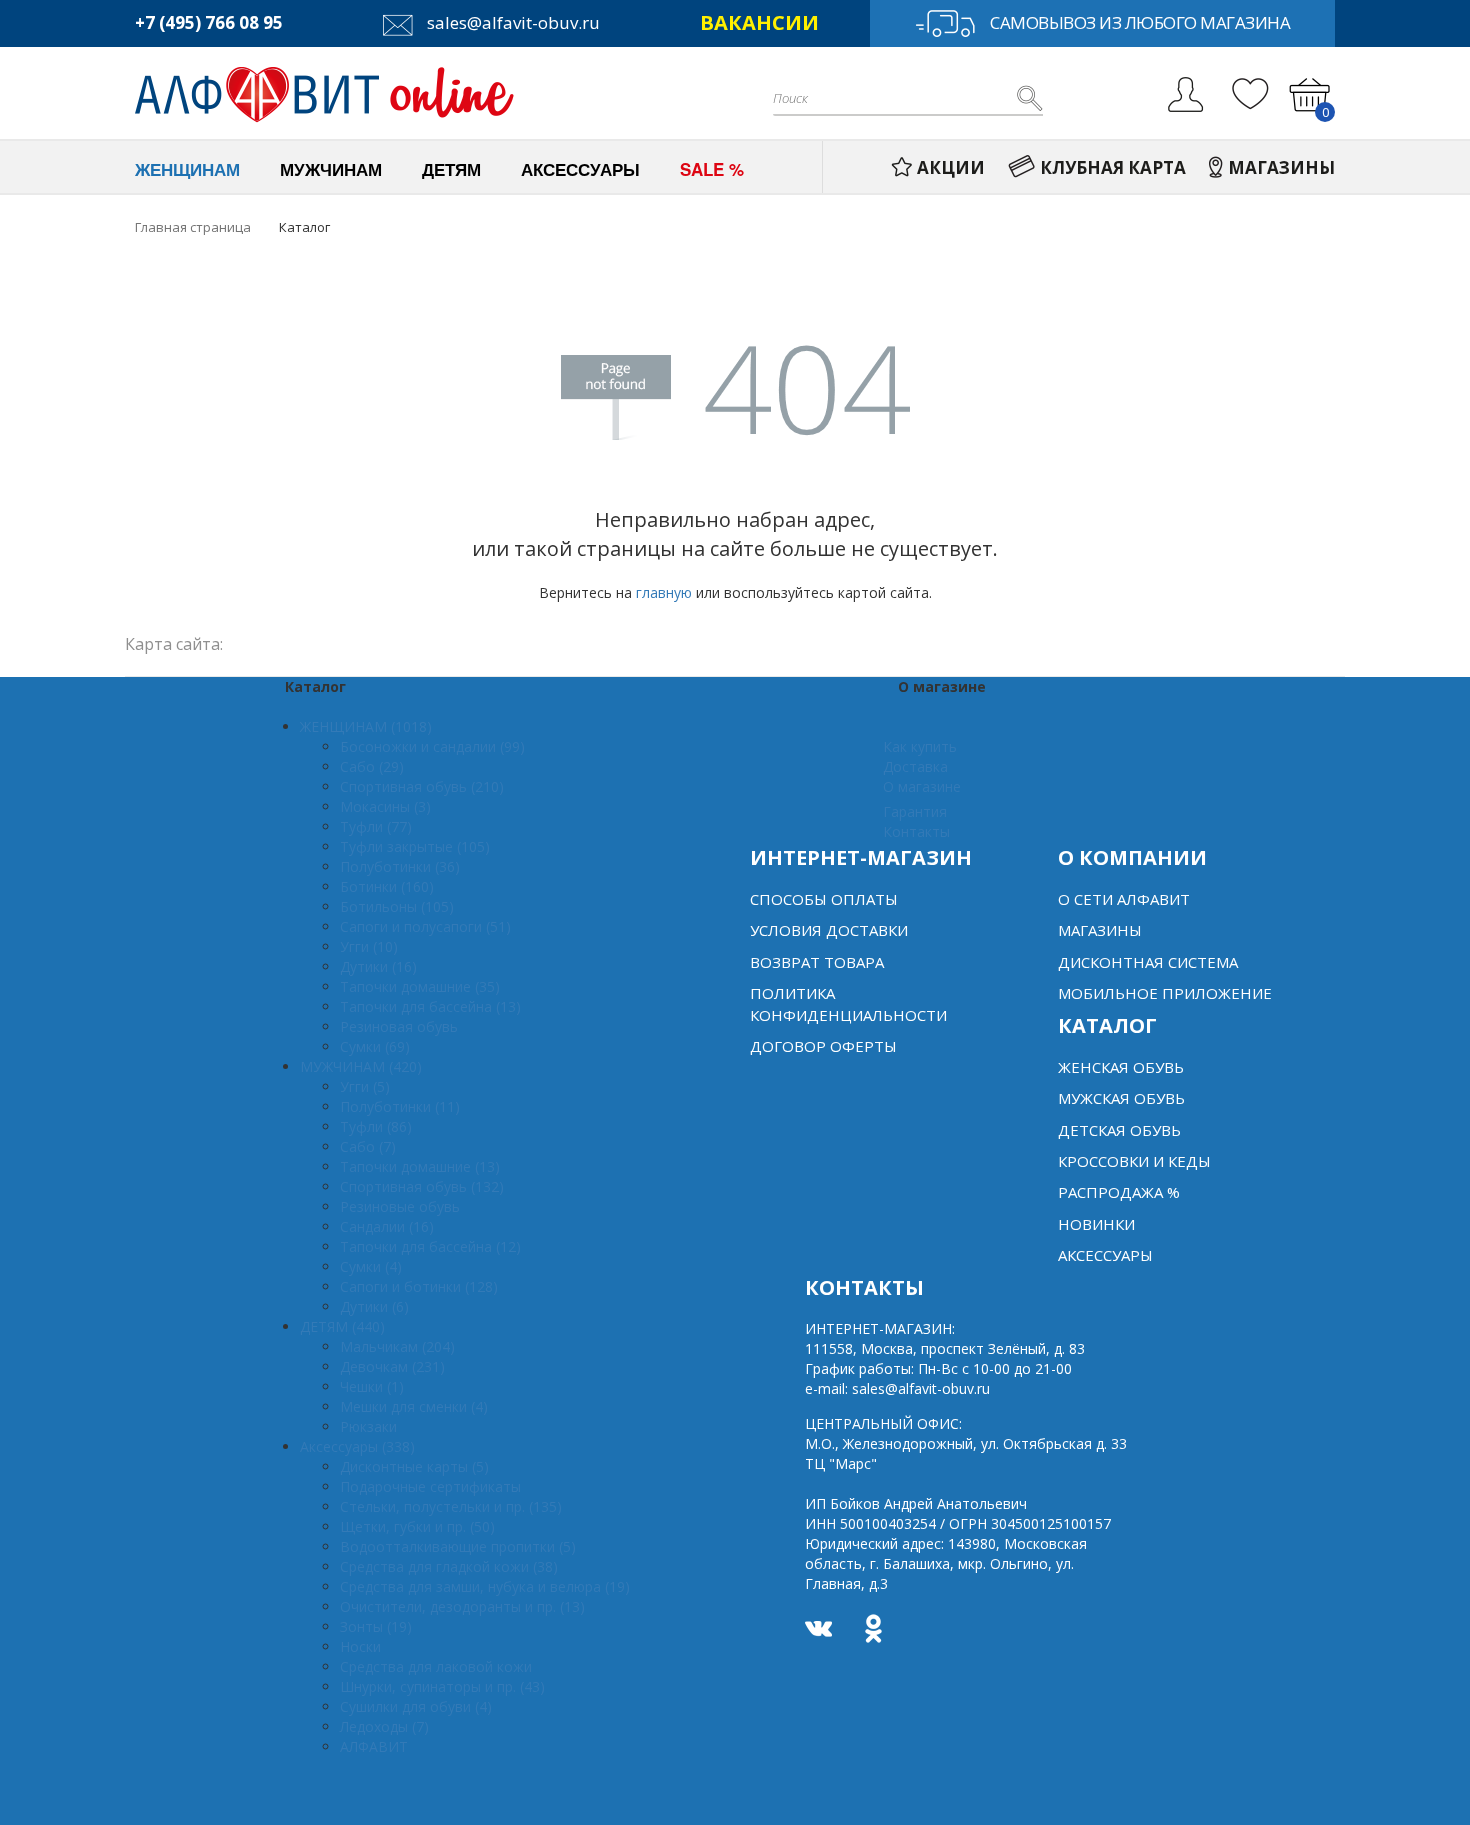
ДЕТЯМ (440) (342, 1326)
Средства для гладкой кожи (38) (449, 1566)
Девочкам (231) (392, 1366)
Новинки (1096, 1224)
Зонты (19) (376, 1626)
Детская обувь (1119, 1130)
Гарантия (915, 811)
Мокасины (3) (385, 806)
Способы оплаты (824, 899)
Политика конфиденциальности (848, 1003)
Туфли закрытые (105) (415, 846)
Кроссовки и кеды (1134, 1161)
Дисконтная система (1148, 962)
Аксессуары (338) (357, 1446)
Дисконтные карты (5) (414, 1466)
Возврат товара (817, 962)
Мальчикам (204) (397, 1346)
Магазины (1100, 930)
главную (664, 592)
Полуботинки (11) (400, 1106)
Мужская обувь (1121, 1098)
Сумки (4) (371, 1266)
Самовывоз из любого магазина (1140, 22)
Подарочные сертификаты (430, 1486)
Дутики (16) (378, 966)
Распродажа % (1119, 1192)
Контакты (916, 831)
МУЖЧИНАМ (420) (361, 1066)
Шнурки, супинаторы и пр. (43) (442, 1686)
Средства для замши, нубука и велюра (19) (485, 1586)
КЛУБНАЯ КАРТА (1113, 167)
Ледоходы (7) (384, 1726)
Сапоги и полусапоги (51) (425, 926)
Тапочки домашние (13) (420, 1166)
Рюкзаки (368, 1426)
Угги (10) (369, 946)
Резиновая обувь (399, 1026)
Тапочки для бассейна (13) (430, 1006)
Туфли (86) (376, 1126)
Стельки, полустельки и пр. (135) (451, 1506)
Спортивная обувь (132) (422, 1186)
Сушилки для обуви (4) (416, 1706)
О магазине (922, 786)
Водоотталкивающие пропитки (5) (458, 1546)
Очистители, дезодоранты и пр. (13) (462, 1606)
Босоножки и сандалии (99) (432, 746)
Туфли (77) (376, 826)
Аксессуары (1105, 1255)
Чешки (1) (372, 1386)
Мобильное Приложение (1165, 993)
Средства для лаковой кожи (436, 1666)
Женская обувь (1121, 1067)
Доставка (915, 766)
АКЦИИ (951, 167)
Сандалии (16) (387, 1226)
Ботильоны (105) (397, 906)
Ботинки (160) (387, 886)
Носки (360, 1646)
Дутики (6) (374, 1306)
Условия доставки (829, 930)
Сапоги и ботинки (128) (419, 1286)
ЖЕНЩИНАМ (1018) (366, 726)
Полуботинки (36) (400, 866)
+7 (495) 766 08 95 (209, 22)
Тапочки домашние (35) (420, 986)
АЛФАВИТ (374, 1746)
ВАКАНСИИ (759, 22)
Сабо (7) (368, 1146)
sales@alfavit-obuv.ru (511, 22)
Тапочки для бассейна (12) (430, 1246)
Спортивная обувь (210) (422, 786)
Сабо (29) (372, 766)
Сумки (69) (375, 1046)
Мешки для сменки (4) (414, 1406)
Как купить (920, 746)
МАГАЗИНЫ (1281, 167)
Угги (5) (365, 1086)
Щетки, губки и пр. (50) (417, 1526)
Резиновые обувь (400, 1206)
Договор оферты (823, 1046)
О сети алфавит (1124, 899)
